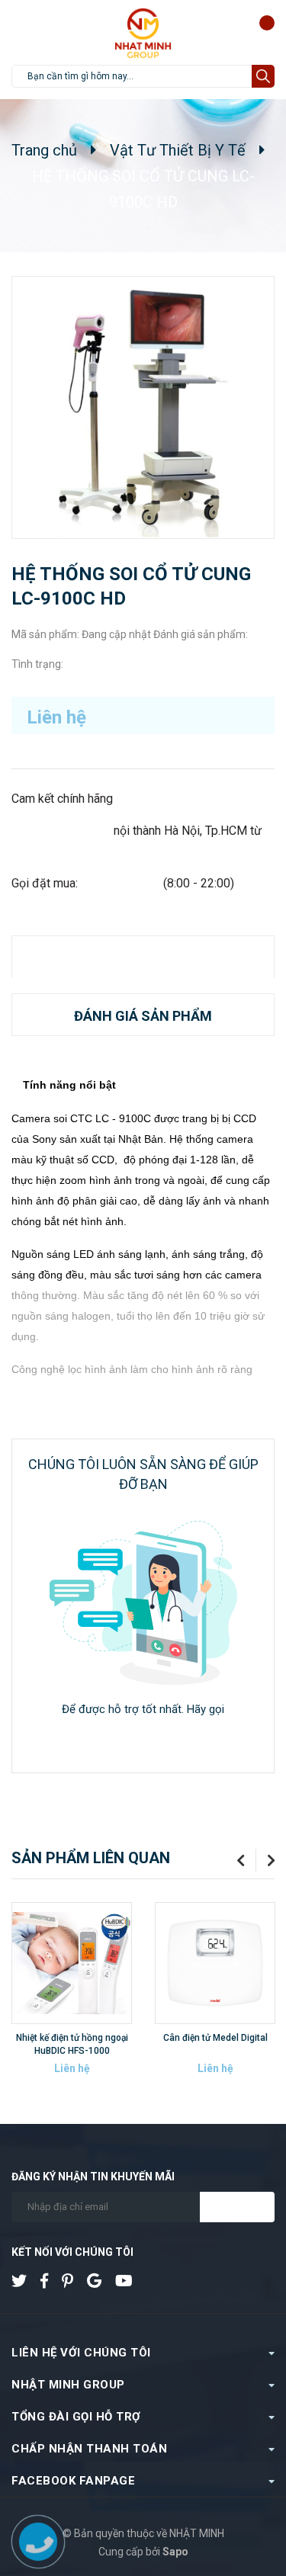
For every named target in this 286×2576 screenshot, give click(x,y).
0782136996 (126, 883)
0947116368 (143, 1733)
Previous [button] (235, 1860)
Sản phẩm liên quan (91, 1858)
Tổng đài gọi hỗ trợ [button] (76, 2417)
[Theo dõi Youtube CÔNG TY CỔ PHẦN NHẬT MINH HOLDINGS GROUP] (130, 2281)
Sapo (175, 2552)
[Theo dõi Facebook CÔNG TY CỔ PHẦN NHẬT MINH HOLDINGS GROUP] (50, 2281)
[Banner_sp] (143, 1603)
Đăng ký (237, 2207)
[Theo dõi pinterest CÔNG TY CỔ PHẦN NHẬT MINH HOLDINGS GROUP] (73, 2281)
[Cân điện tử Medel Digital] (215, 1963)
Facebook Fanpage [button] (73, 2481)
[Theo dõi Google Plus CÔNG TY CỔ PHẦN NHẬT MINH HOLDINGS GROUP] (100, 2281)
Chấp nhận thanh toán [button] (89, 2449)
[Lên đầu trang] (244, 2502)
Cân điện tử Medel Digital (215, 2038)
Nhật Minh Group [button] (68, 2385)
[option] (72, 1998)
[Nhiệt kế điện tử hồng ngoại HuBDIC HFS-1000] (72, 1963)
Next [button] (265, 1860)
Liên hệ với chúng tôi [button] (81, 2353)
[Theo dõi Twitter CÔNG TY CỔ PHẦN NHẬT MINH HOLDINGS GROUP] (25, 2281)
